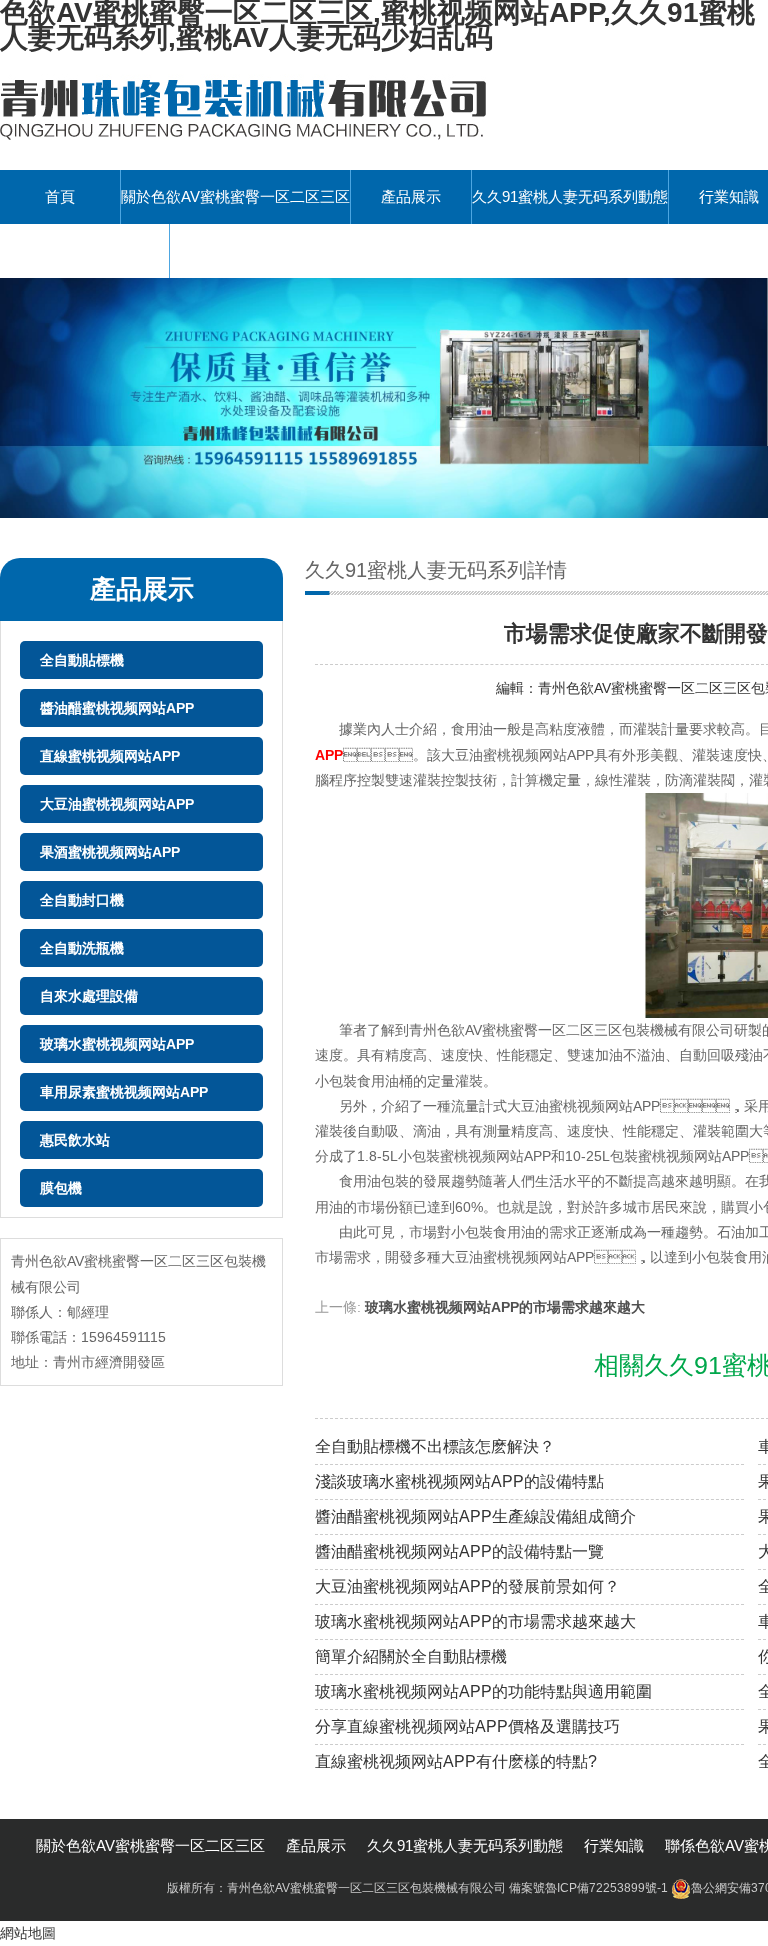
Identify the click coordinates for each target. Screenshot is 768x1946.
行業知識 (614, 1845)
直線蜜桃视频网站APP (110, 756)
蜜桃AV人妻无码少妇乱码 (84, 250)
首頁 (60, 196)
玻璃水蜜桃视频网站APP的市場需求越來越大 (505, 1307)
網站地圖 (28, 1933)
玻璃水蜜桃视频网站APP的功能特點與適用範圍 (483, 1691)
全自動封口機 (82, 900)
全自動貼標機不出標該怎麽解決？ (435, 1446)
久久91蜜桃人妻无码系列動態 (570, 196)
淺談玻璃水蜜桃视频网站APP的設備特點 (459, 1481)
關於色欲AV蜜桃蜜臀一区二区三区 (235, 196)
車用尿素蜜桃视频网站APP (124, 1092)
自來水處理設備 (89, 996)
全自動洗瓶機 (82, 948)
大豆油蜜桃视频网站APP (117, 804)
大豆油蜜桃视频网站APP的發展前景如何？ (467, 1586)
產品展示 (411, 196)
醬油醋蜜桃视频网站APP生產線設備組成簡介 (475, 1516)
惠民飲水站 (75, 1140)
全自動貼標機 (82, 660)
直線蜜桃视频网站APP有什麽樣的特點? (456, 1761)
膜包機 (61, 1188)
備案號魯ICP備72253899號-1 (588, 1888)
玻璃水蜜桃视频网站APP (117, 1044)
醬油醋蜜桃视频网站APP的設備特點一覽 (459, 1551)
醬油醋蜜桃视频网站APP (117, 708)
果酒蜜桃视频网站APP (110, 852)
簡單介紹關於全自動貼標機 (411, 1656)
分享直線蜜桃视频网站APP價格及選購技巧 (467, 1726)
